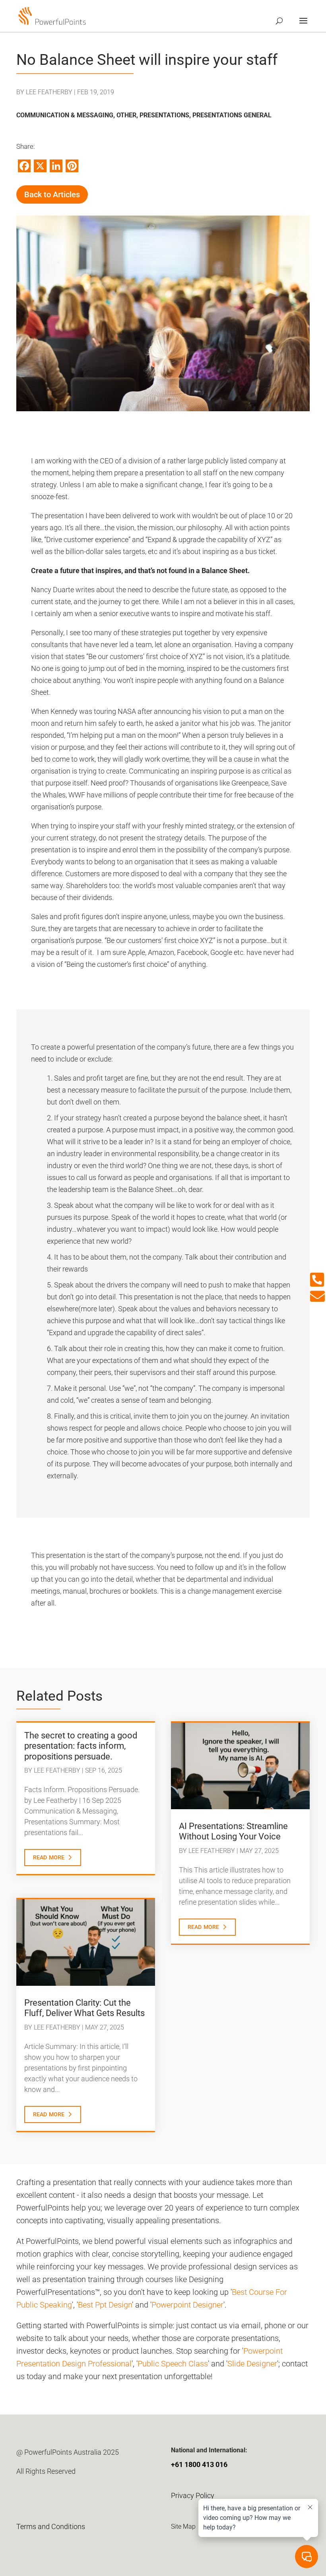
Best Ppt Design (105, 2305)
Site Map (183, 2526)
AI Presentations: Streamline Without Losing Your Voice (233, 1831)
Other (126, 115)
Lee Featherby (49, 92)
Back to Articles (52, 194)
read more (49, 1857)
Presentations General (232, 115)
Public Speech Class (173, 2364)
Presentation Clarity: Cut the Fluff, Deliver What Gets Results (84, 2008)
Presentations (164, 115)
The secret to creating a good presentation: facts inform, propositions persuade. (81, 1746)
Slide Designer (252, 2364)
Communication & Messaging (65, 115)
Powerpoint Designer (187, 2305)
